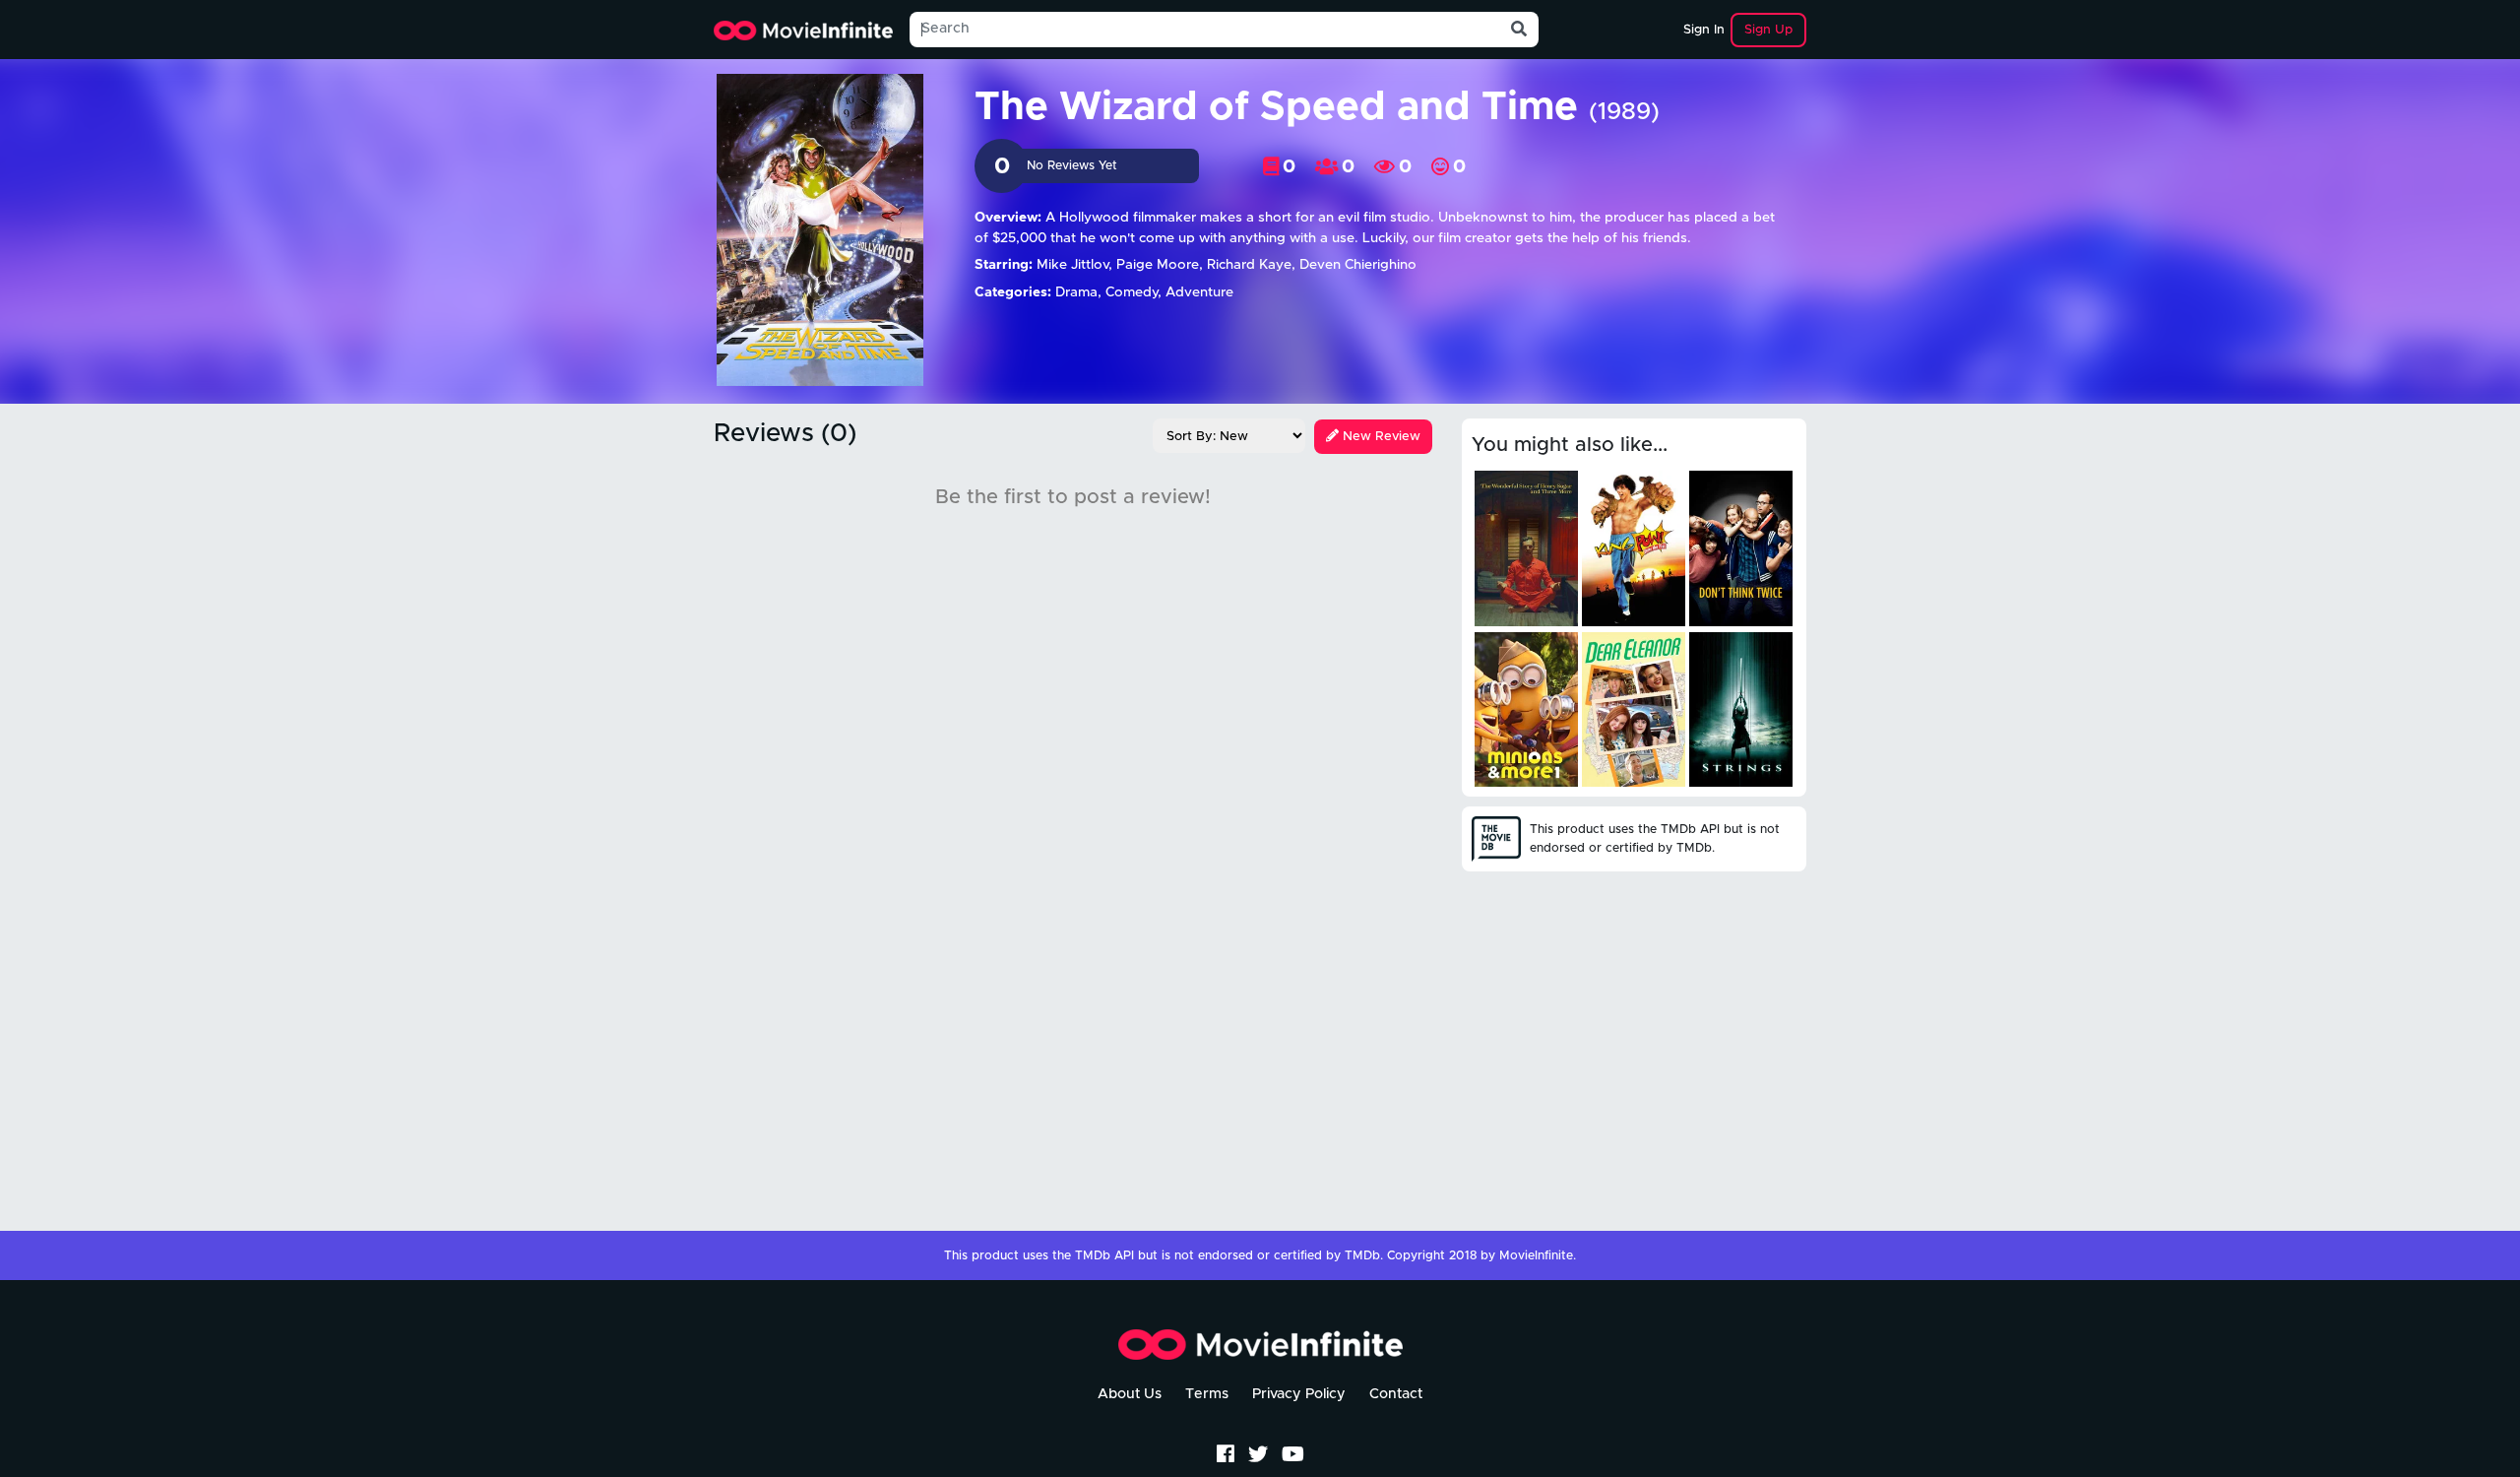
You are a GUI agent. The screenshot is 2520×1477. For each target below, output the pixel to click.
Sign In (1704, 30)
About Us (1130, 1394)
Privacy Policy (1299, 1394)
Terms (1207, 1394)
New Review (1380, 437)
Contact (1396, 1394)
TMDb (1362, 1256)
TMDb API (1104, 1256)
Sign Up (1768, 30)
